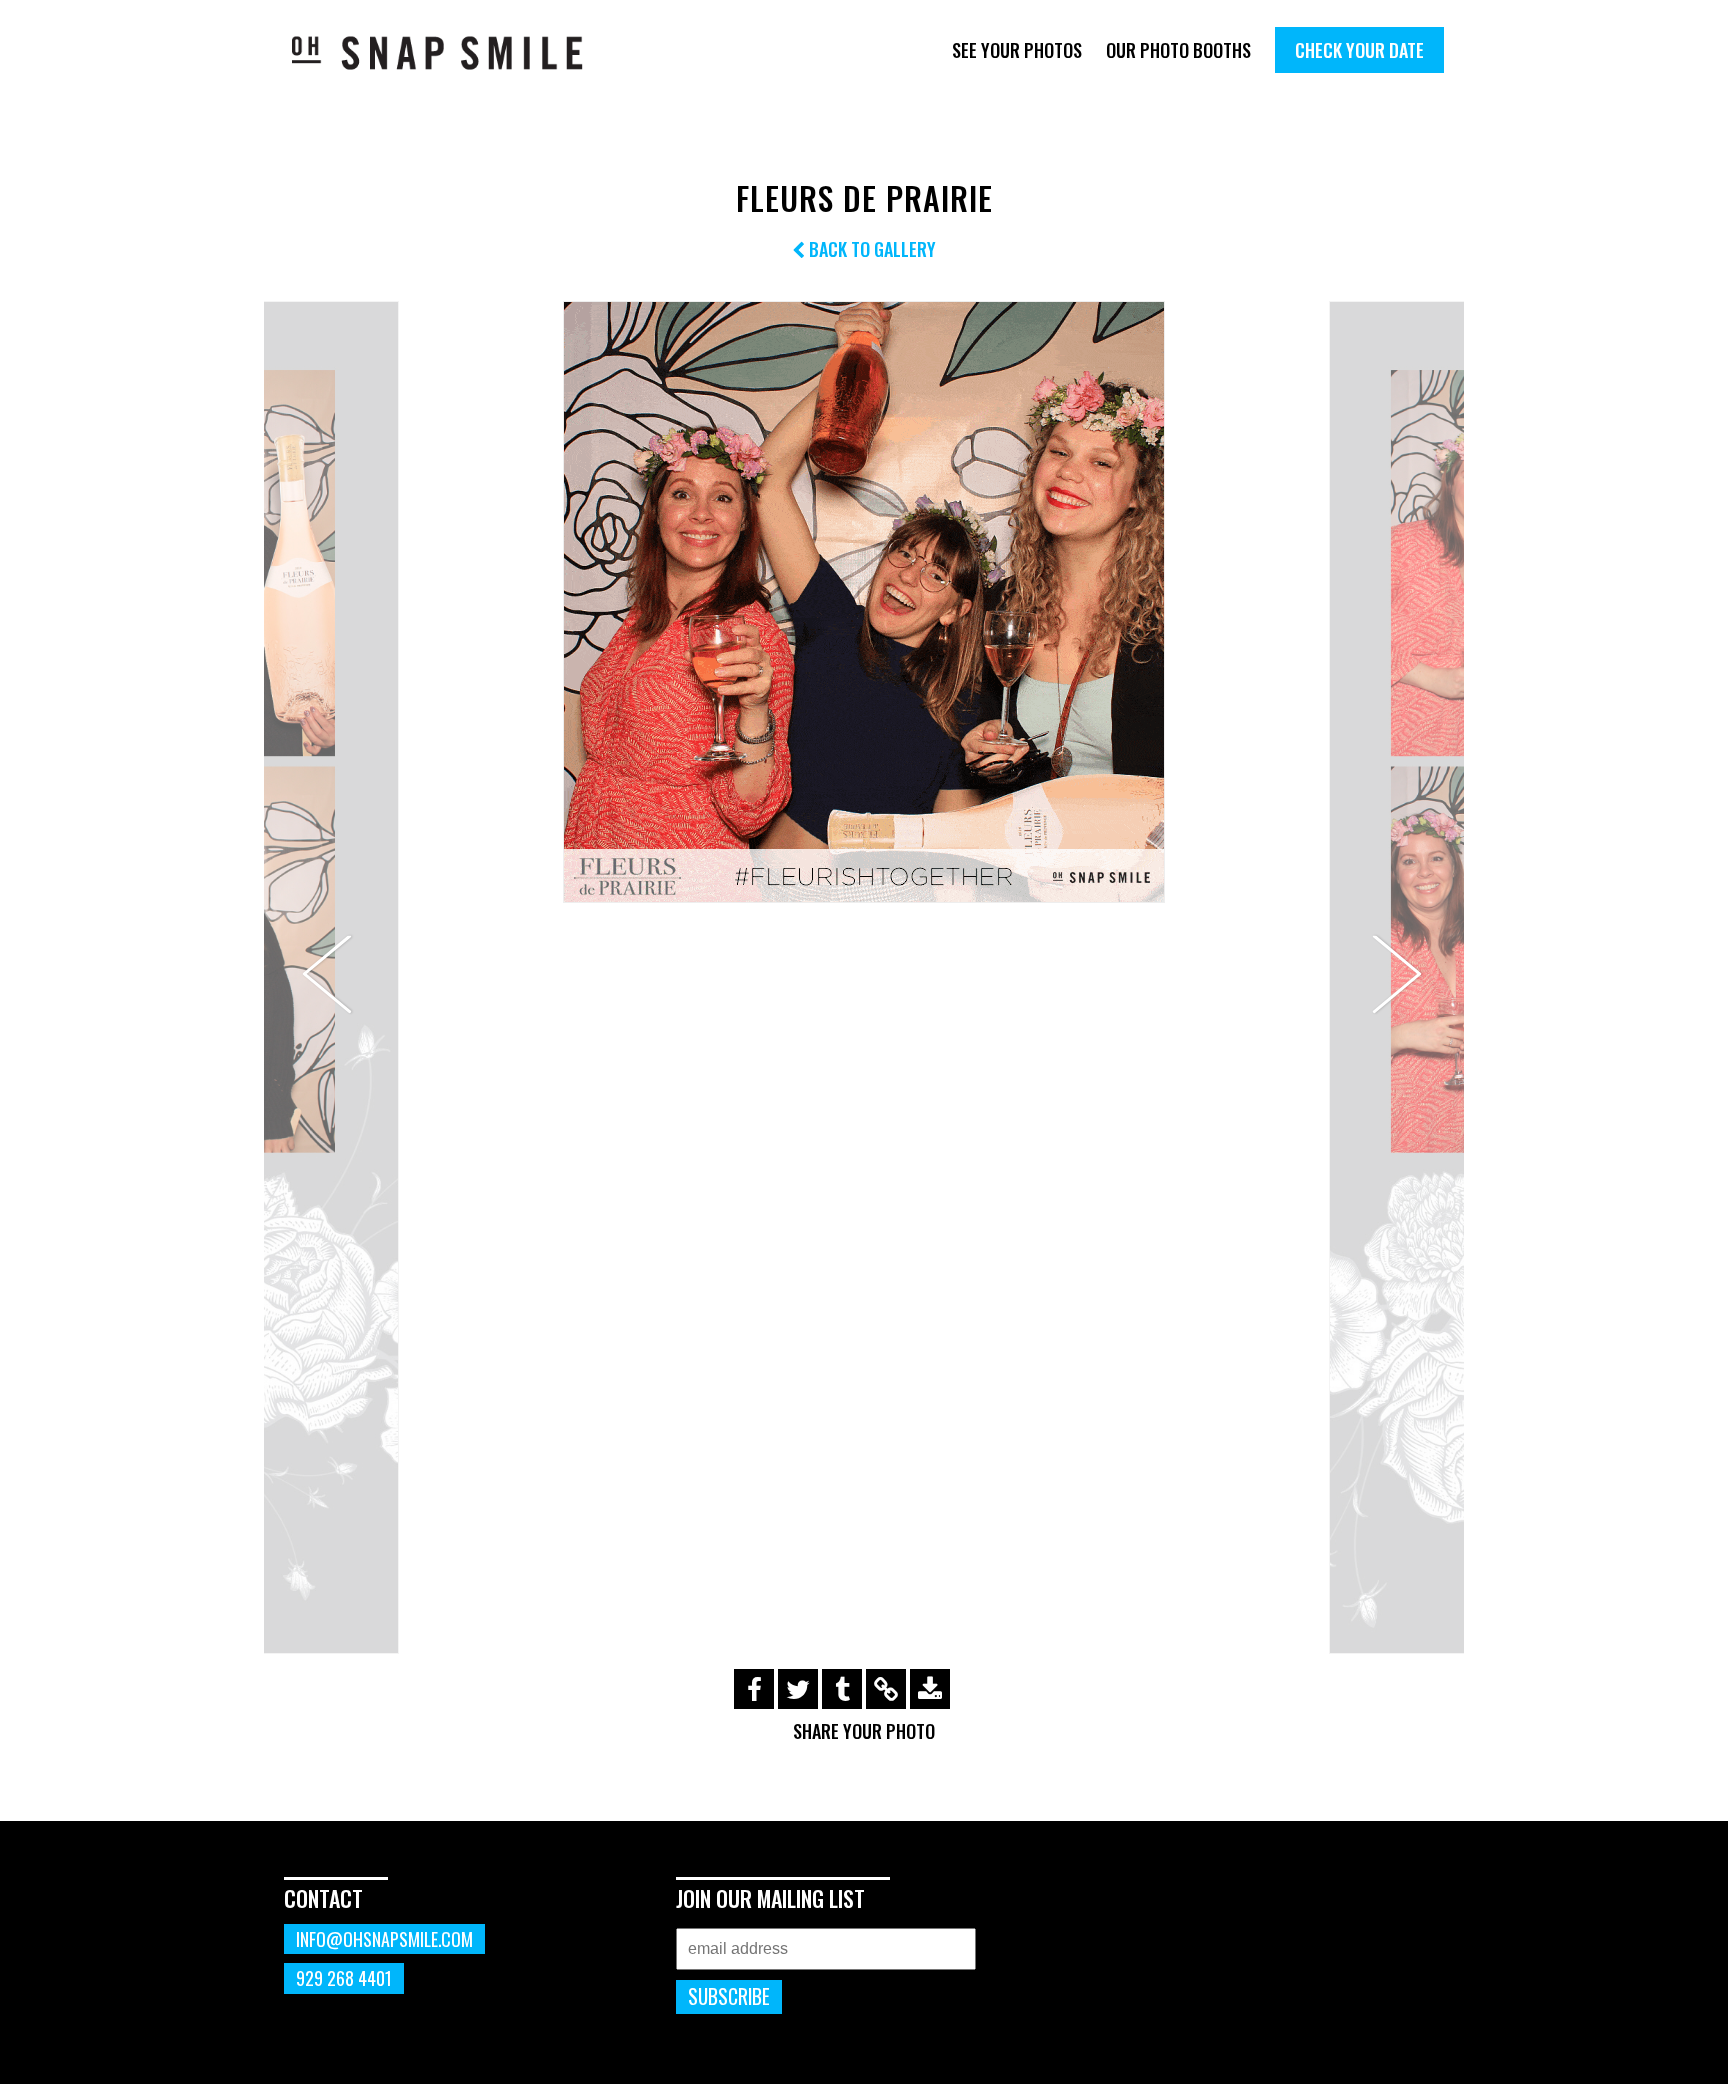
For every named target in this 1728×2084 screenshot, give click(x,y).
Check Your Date (1359, 50)
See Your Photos (1017, 50)
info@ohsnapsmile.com (384, 1939)
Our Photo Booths (1178, 50)
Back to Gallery (870, 249)
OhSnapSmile (451, 52)
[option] (864, 602)
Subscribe (729, 1996)
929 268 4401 (344, 1978)
